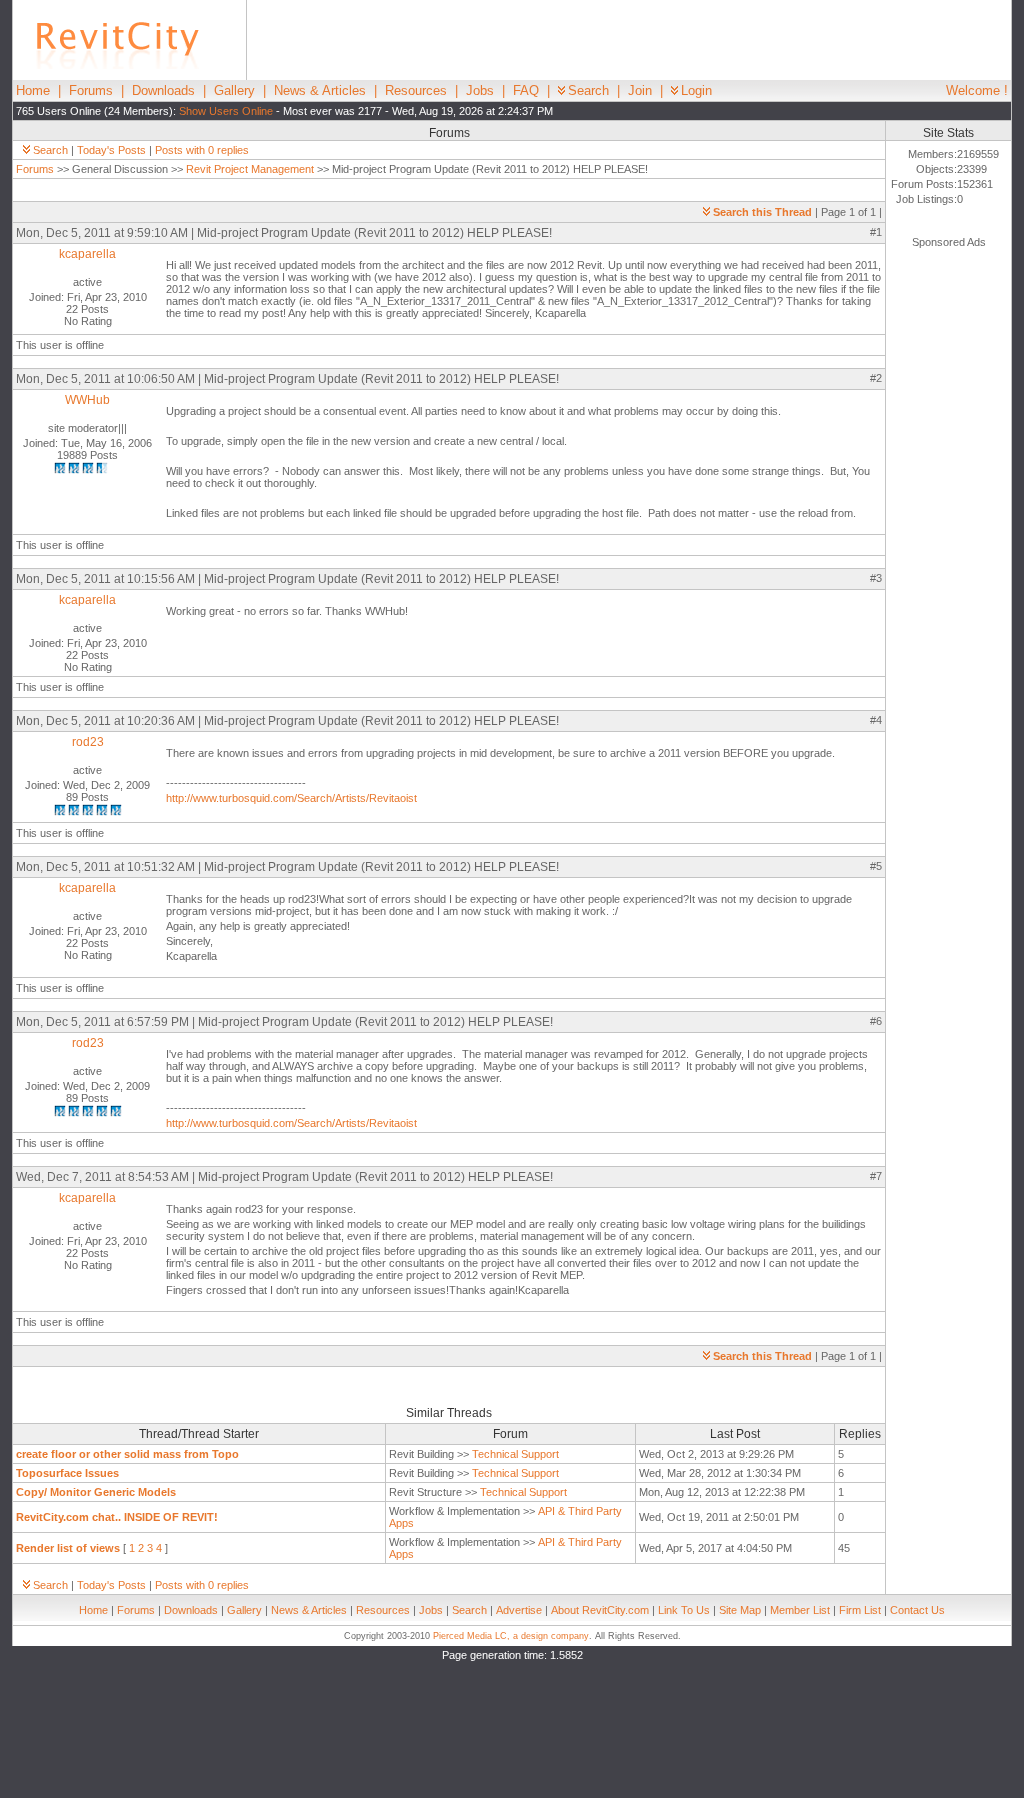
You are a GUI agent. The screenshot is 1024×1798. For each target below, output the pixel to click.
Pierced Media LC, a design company (511, 1636)
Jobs (480, 90)
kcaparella (87, 254)
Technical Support (515, 1454)
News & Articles (320, 90)
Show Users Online (226, 111)
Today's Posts (111, 150)
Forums (91, 90)
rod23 (88, 742)
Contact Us (917, 1610)
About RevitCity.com (600, 1610)
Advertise (519, 1610)
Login (696, 90)
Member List (800, 1610)
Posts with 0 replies (202, 150)
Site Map (740, 1610)
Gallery (234, 90)
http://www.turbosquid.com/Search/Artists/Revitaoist (291, 798)
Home (33, 90)
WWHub (87, 400)
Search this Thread (762, 212)
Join (640, 90)
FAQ (526, 90)
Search (588, 90)
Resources (416, 90)
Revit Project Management (250, 169)
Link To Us (684, 1610)
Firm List (860, 1610)
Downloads (163, 90)
